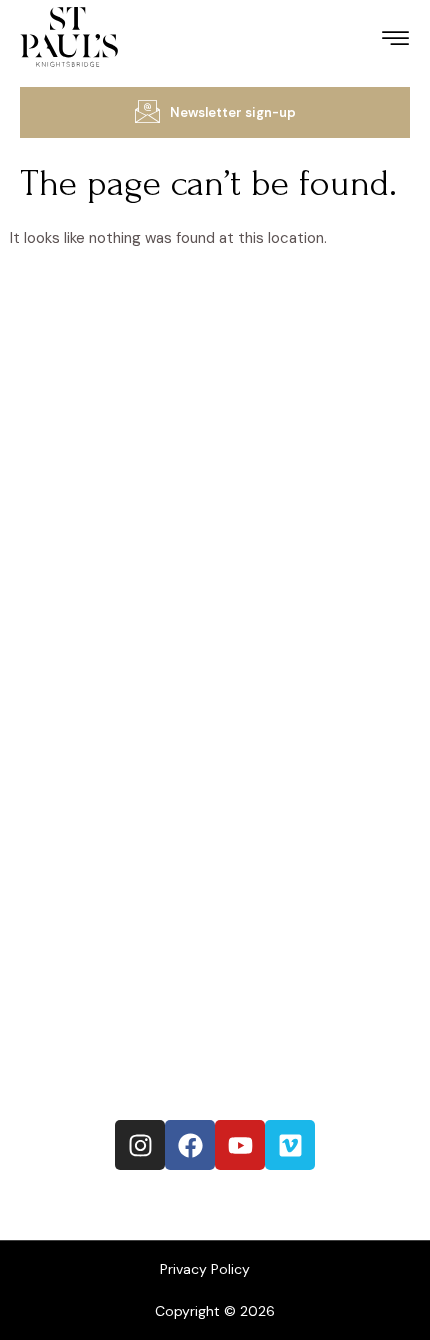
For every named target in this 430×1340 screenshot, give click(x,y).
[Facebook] (190, 1145)
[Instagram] (140, 1145)
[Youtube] (240, 1145)
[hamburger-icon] (395, 41)
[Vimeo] (290, 1145)
